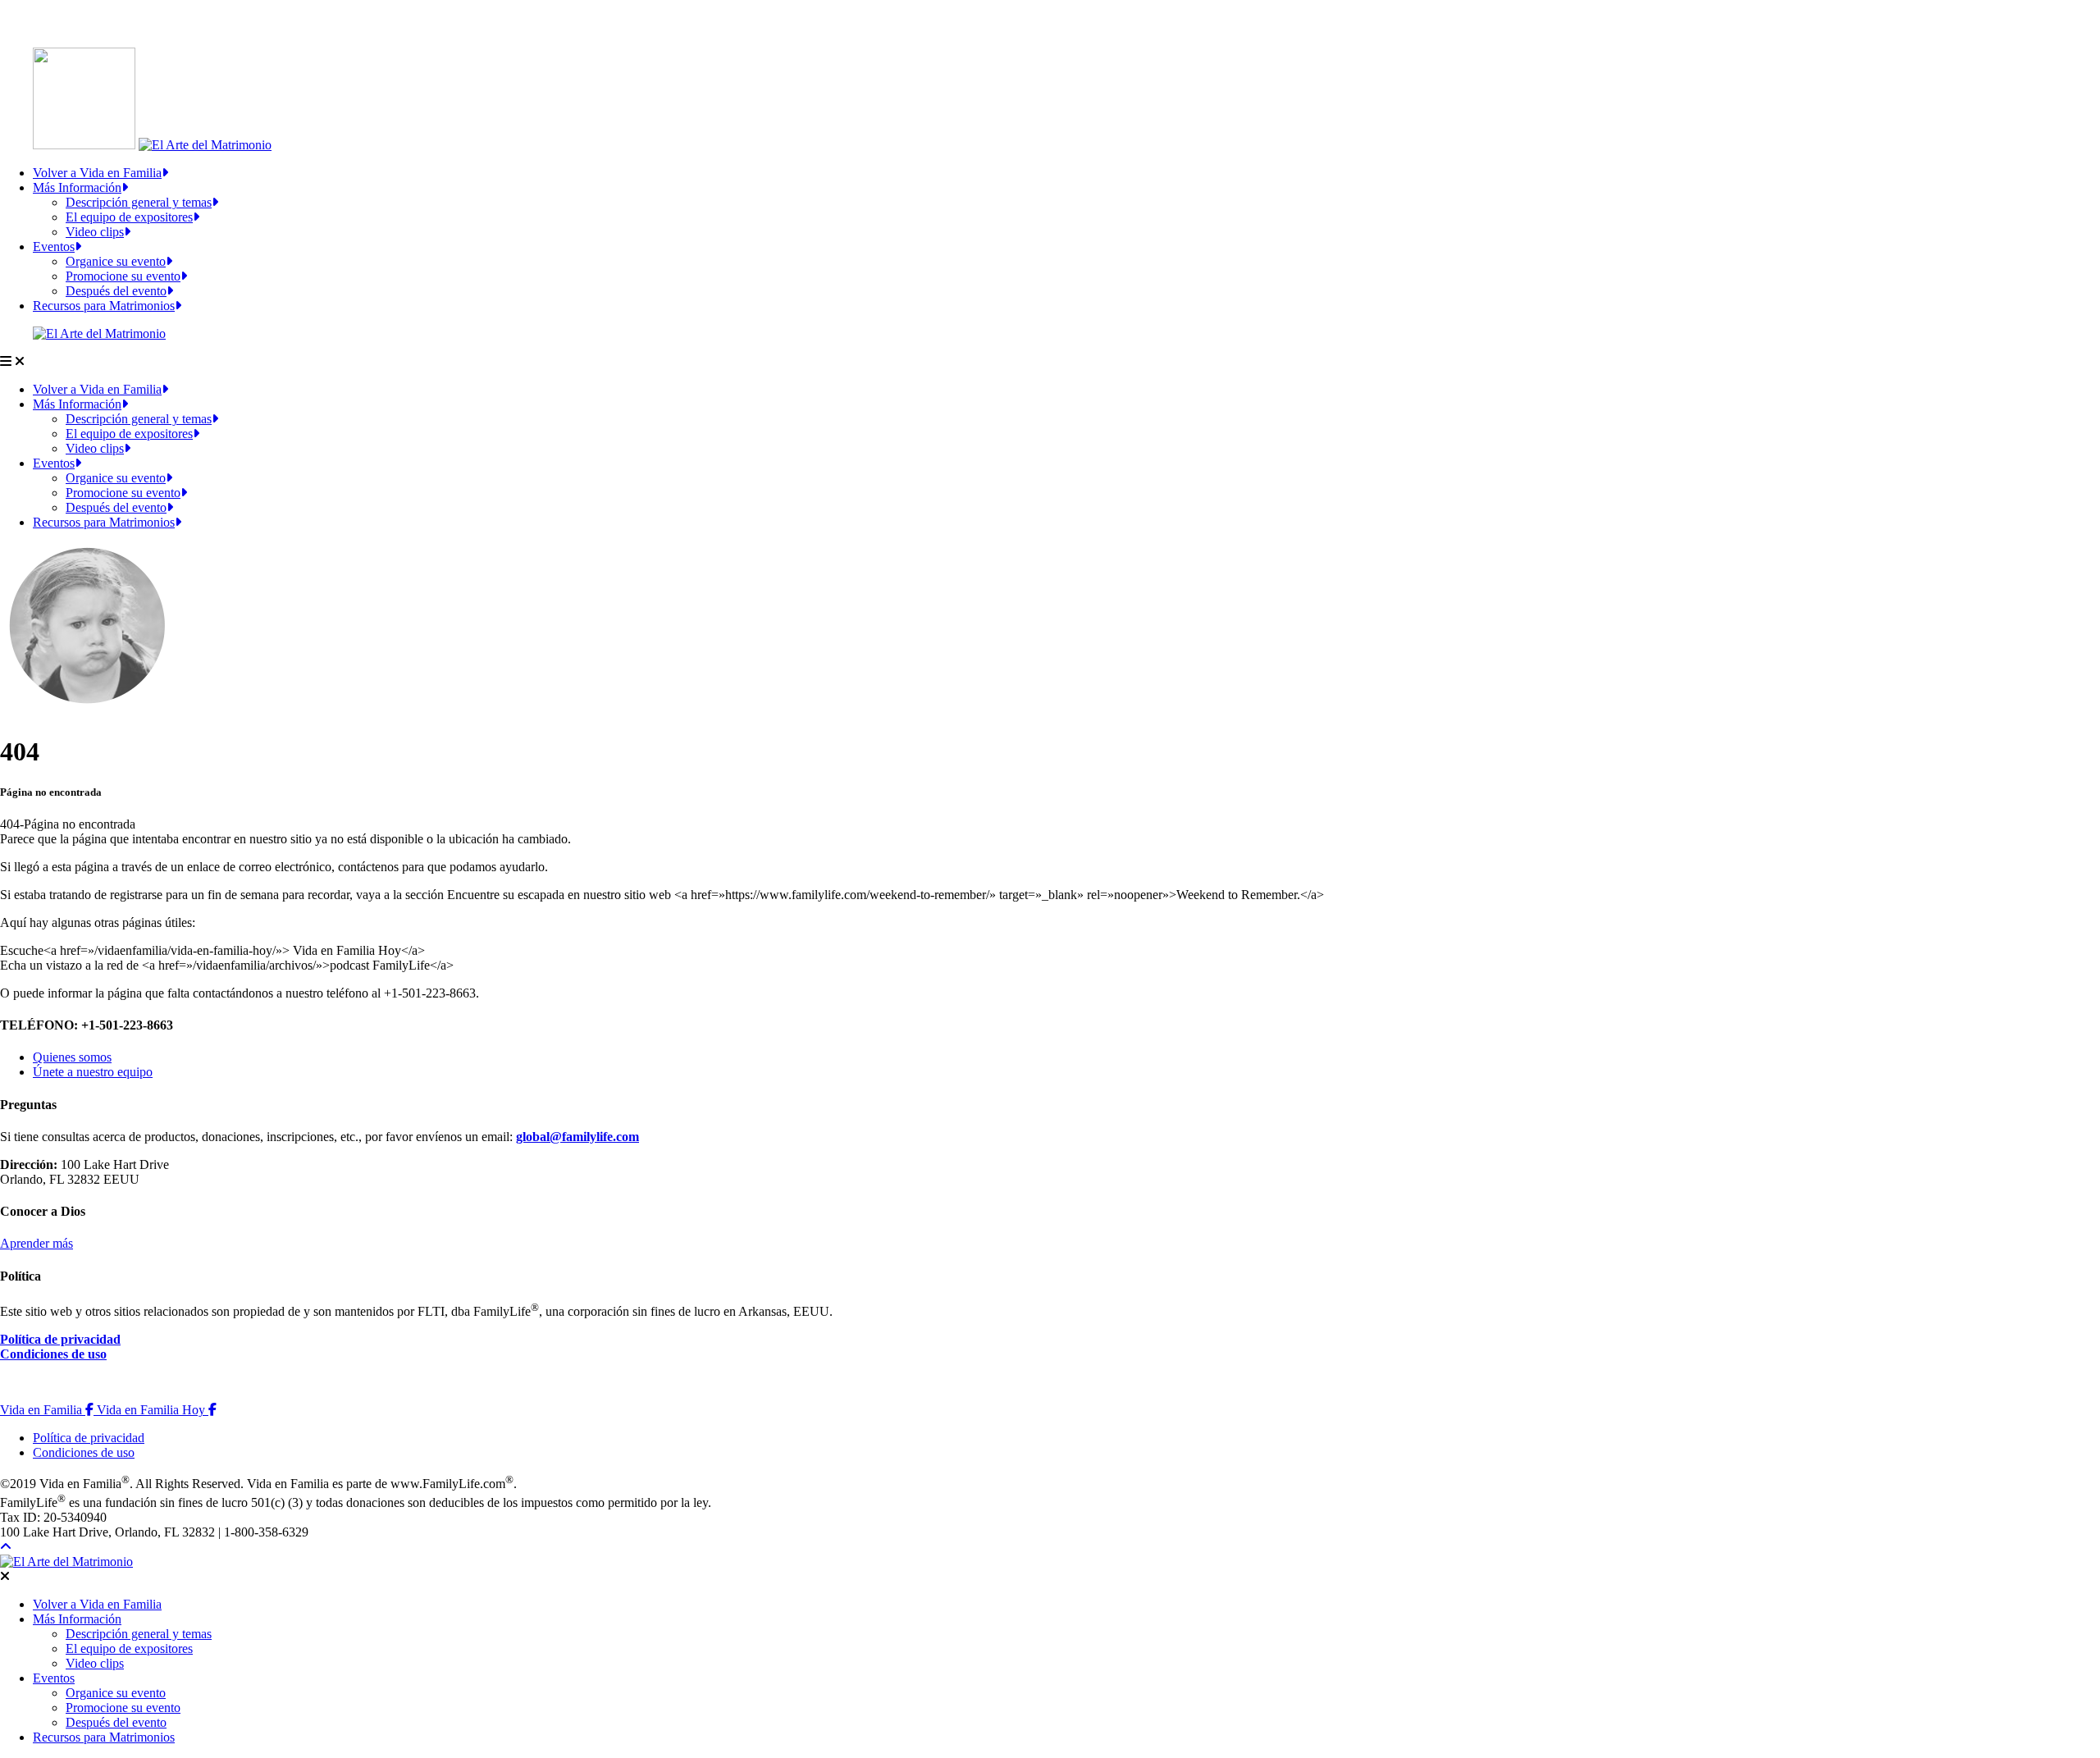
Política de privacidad (60, 1339)
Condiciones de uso (53, 1354)
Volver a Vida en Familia (97, 173)
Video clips (95, 232)
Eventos (54, 247)
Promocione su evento (123, 276)
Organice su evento (116, 261)
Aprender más (37, 1243)
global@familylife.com (577, 1137)
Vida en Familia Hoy (157, 1410)
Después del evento (116, 291)
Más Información (77, 187)
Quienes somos (72, 1057)
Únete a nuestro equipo (93, 1072)
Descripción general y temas (139, 202)
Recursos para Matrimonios (104, 306)
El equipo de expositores (129, 217)
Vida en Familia (48, 1410)
